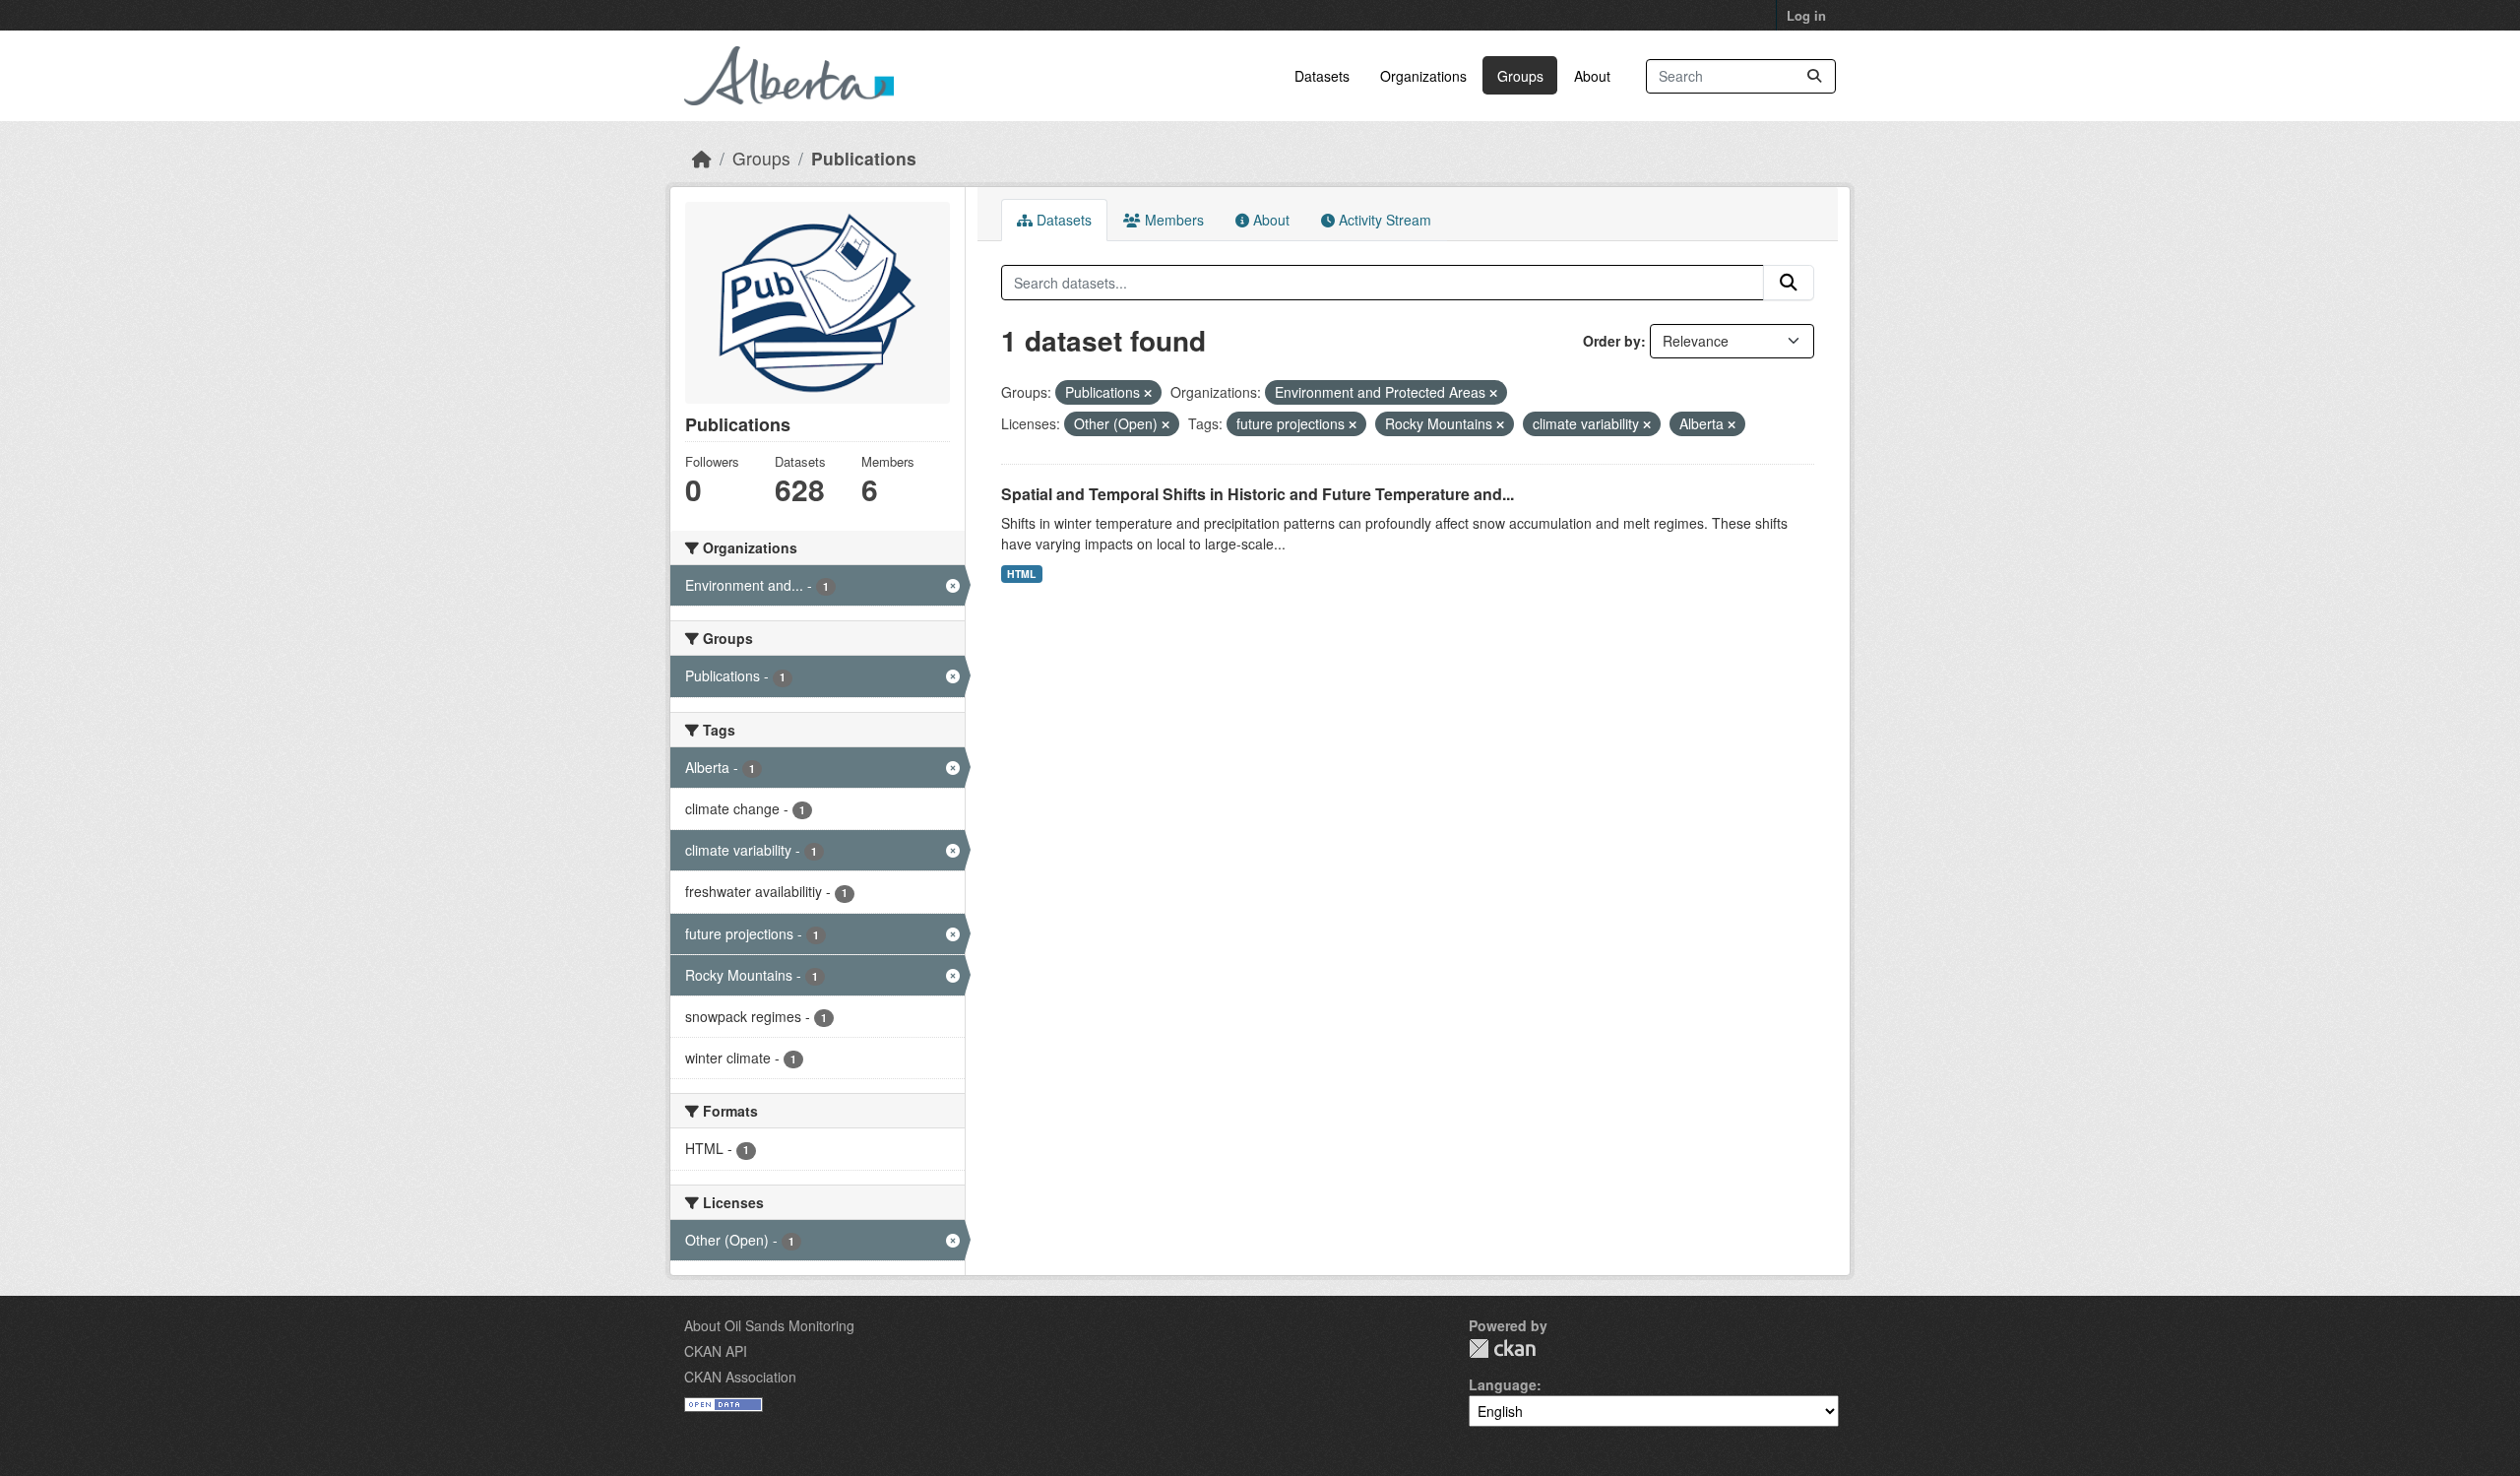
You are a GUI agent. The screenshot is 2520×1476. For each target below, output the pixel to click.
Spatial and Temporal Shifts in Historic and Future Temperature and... (1258, 494)
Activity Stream (1383, 220)
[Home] (702, 158)
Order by (1612, 341)
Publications (864, 158)
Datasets (1322, 76)
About (1592, 76)
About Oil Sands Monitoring (769, 1325)
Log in (1806, 15)
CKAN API (716, 1351)
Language (1503, 1384)
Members (1172, 220)
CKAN (1502, 1348)
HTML (1021, 574)
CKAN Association (740, 1377)
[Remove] (1148, 393)
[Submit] (1814, 76)
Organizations (1423, 76)
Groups (1520, 76)
